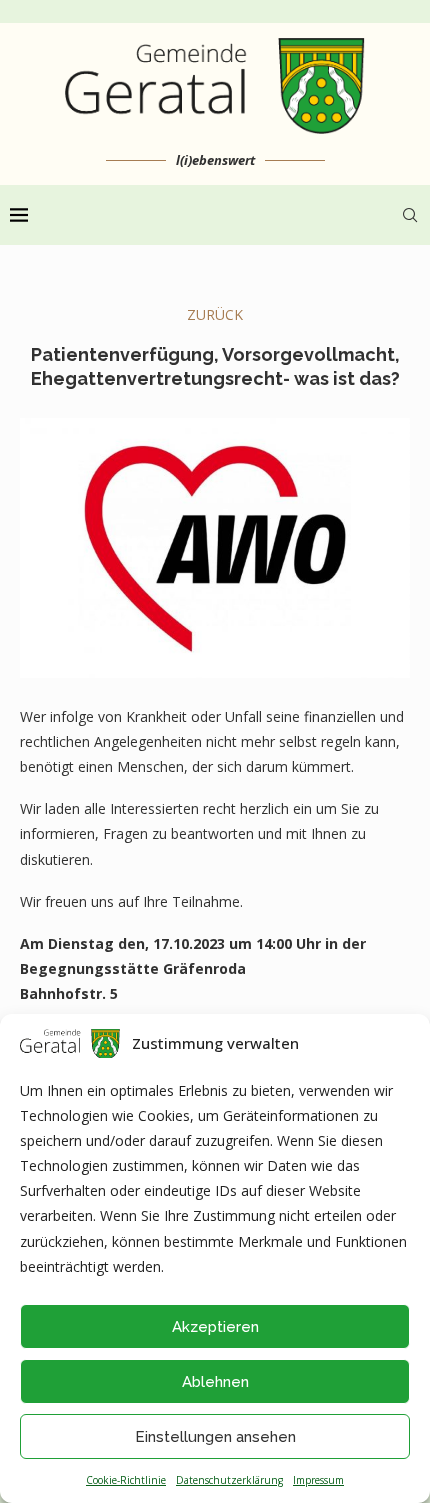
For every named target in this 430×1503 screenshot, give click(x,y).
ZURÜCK (215, 314)
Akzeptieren (215, 1327)
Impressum (318, 1480)
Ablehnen (215, 1382)
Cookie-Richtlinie (126, 1480)
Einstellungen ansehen (215, 1437)
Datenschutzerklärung (229, 1480)
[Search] (410, 215)
